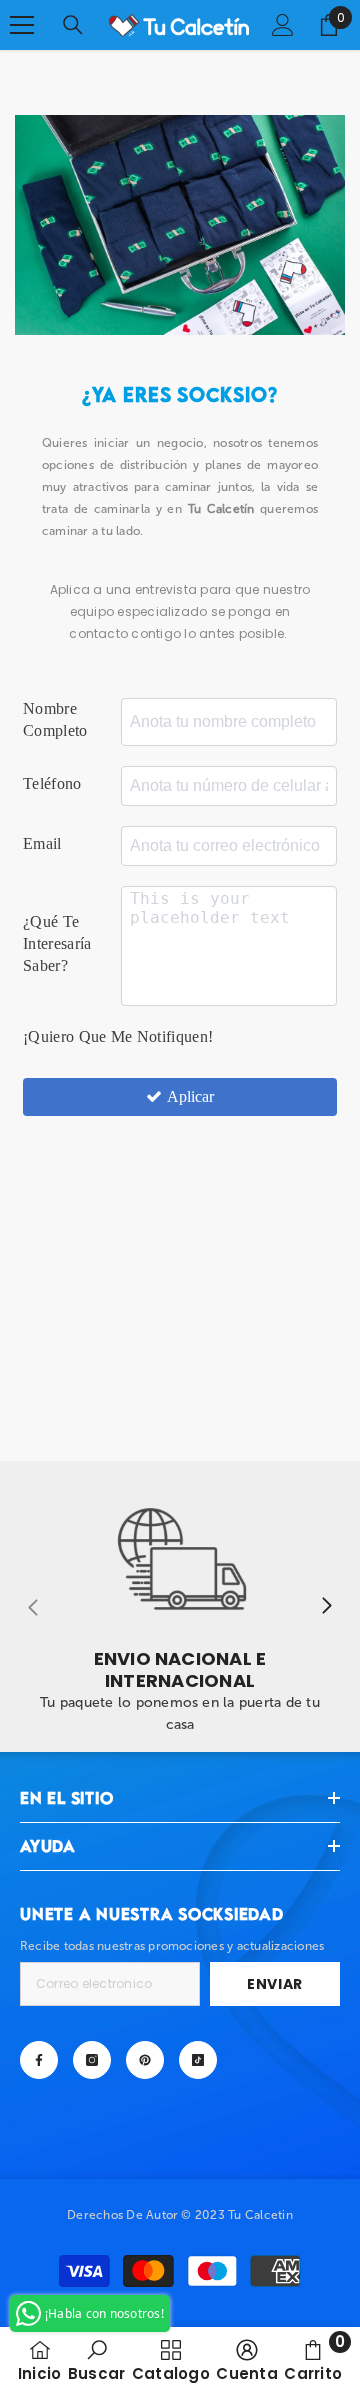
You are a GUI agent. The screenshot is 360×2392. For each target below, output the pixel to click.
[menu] (22, 25)
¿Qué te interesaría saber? (57, 943)
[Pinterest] (145, 2060)
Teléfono (52, 783)
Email (42, 843)
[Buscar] (73, 25)
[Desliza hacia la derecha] (326, 1607)
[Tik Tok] (198, 2060)
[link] (180, 1606)
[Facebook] (39, 2060)
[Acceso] (283, 25)
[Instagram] (92, 2060)
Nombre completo (55, 719)
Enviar (275, 1984)
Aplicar (190, 1096)
